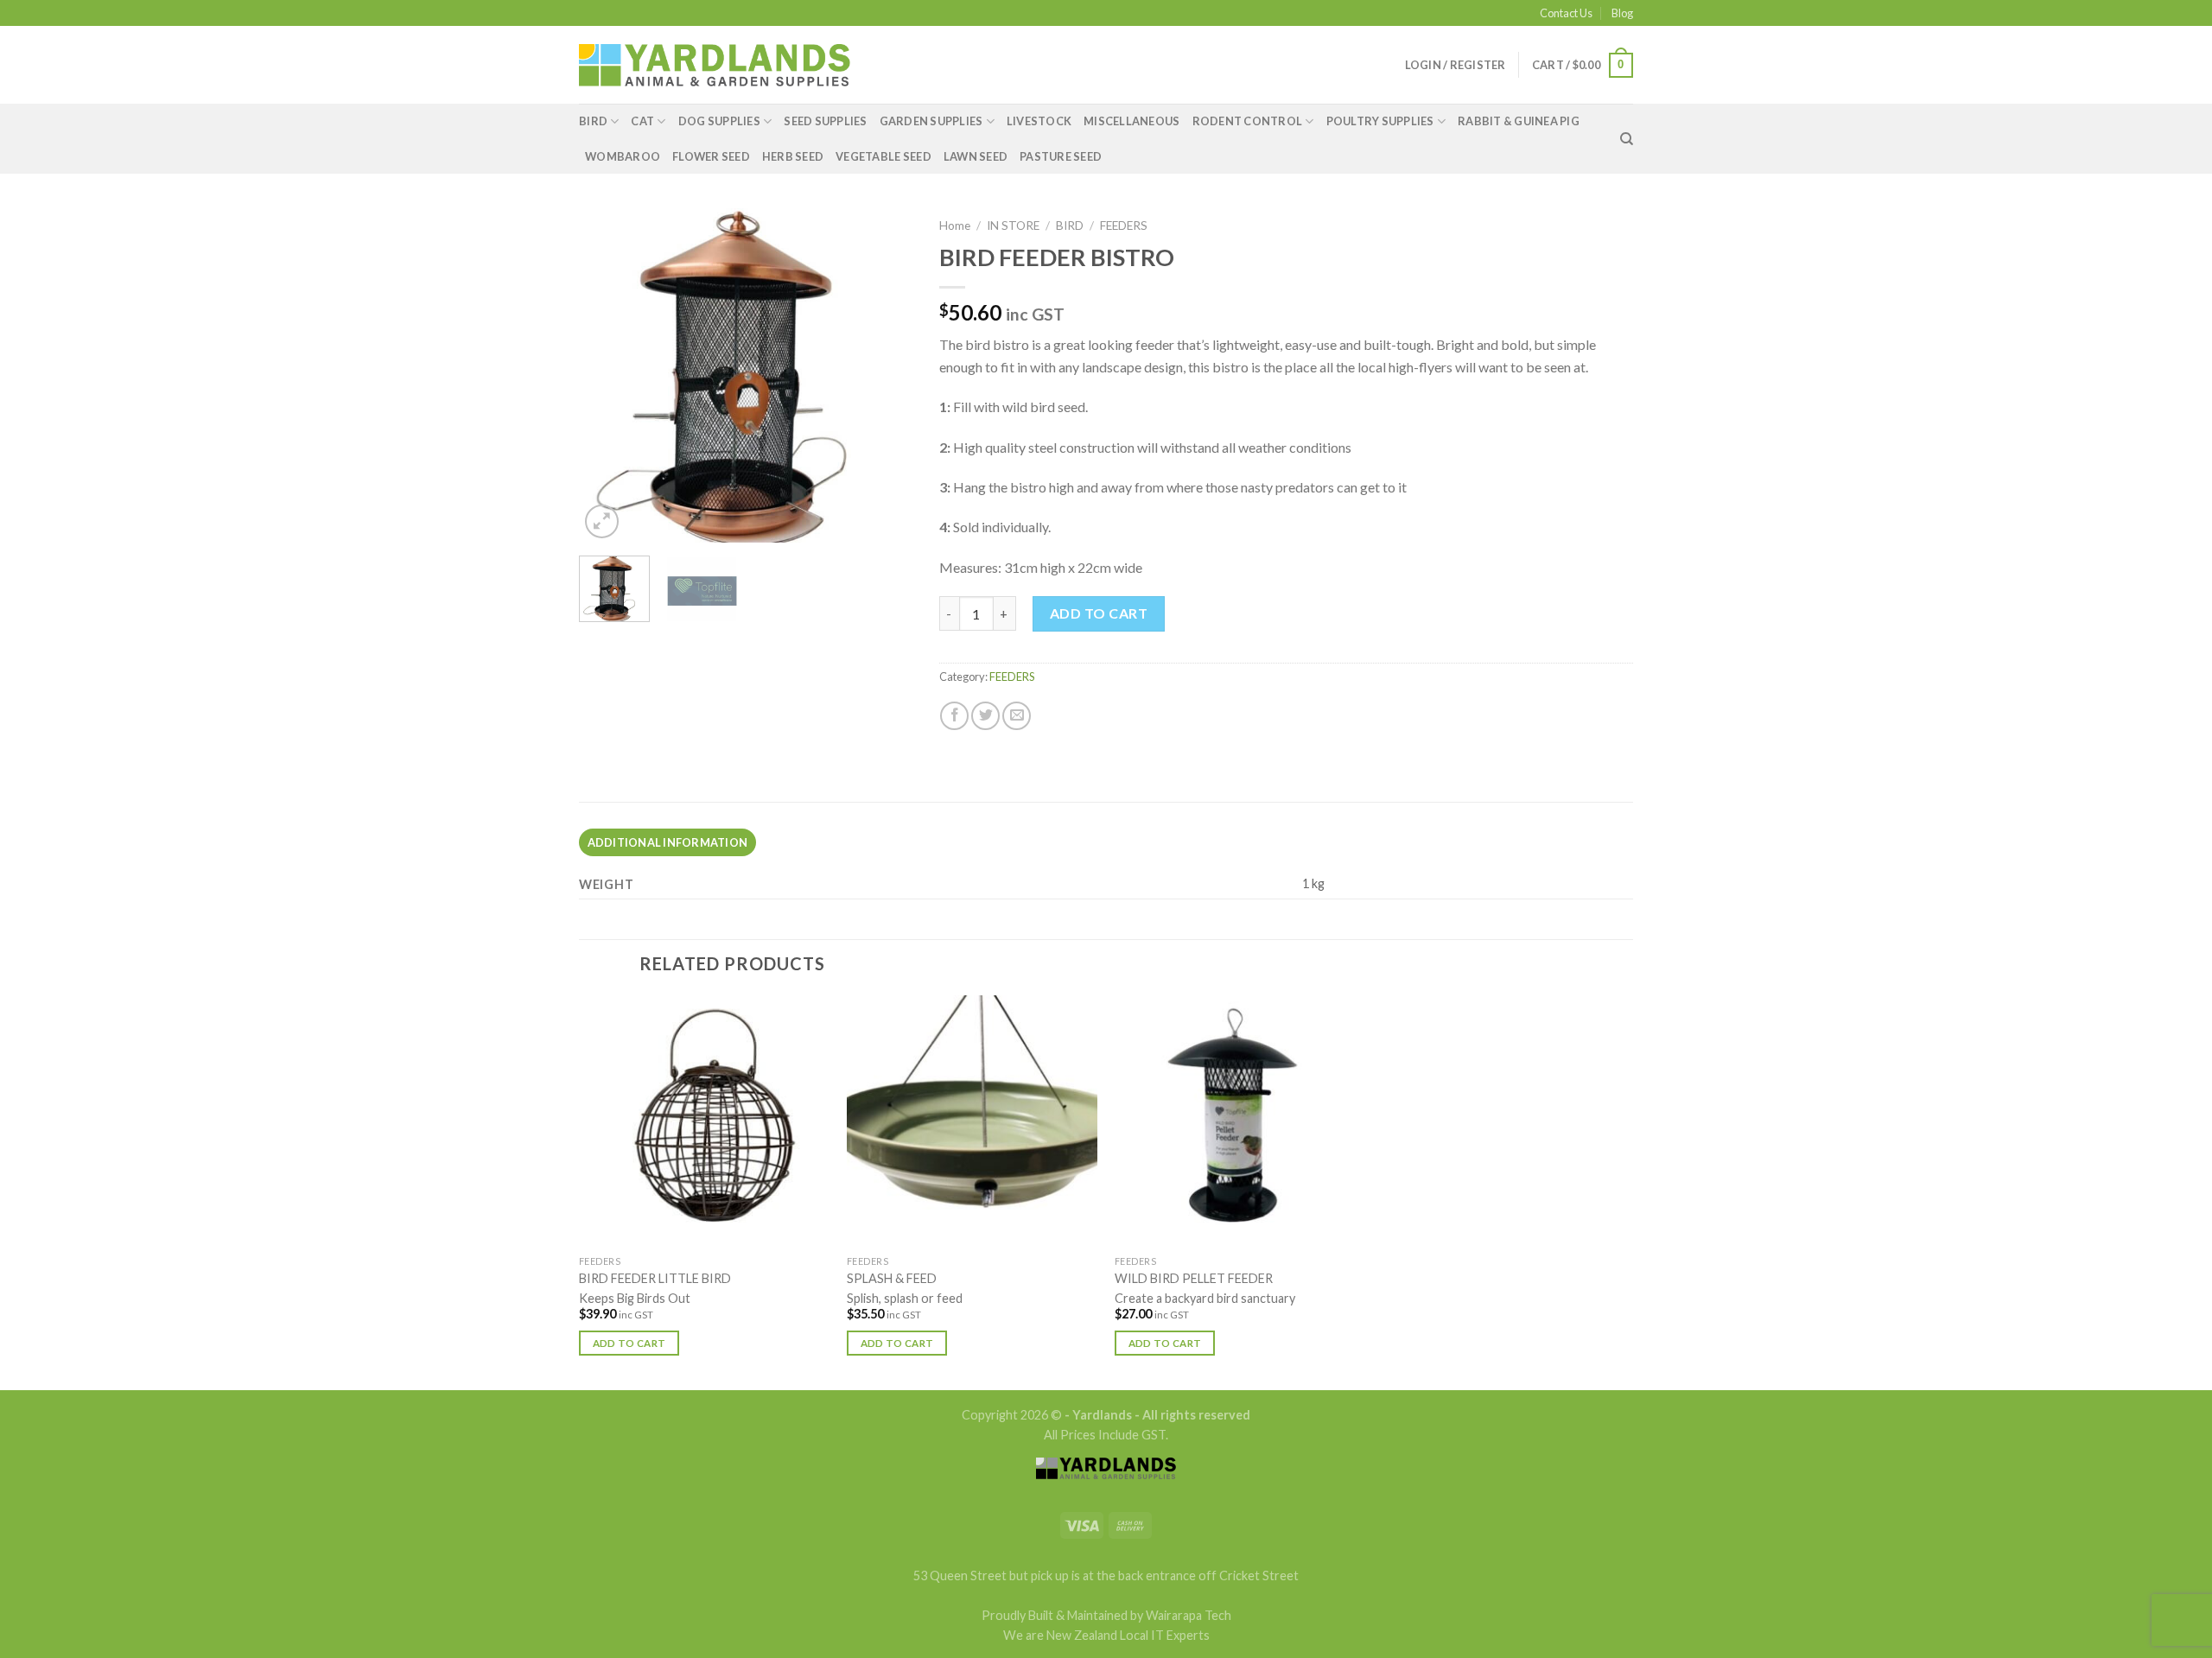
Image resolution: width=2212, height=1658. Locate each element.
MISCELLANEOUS (1131, 121)
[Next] (885, 375)
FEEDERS (1124, 226)
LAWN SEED (976, 156)
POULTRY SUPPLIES (1380, 121)
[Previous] (607, 375)
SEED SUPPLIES (825, 121)
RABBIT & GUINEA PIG (1519, 121)
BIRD (593, 121)
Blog (1622, 13)
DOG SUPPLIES (719, 121)
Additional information (668, 842)
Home (955, 226)
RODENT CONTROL (1248, 121)
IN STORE (1013, 226)
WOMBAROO (623, 156)
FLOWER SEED (711, 156)
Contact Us (1566, 13)
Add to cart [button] (629, 1343)
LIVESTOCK (1039, 121)
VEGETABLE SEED (884, 156)
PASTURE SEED (1061, 156)
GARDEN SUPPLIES (931, 121)
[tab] (667, 842)
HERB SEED (793, 156)
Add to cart (1099, 613)
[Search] (1627, 139)
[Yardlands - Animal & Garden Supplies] (715, 65)
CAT (642, 121)
